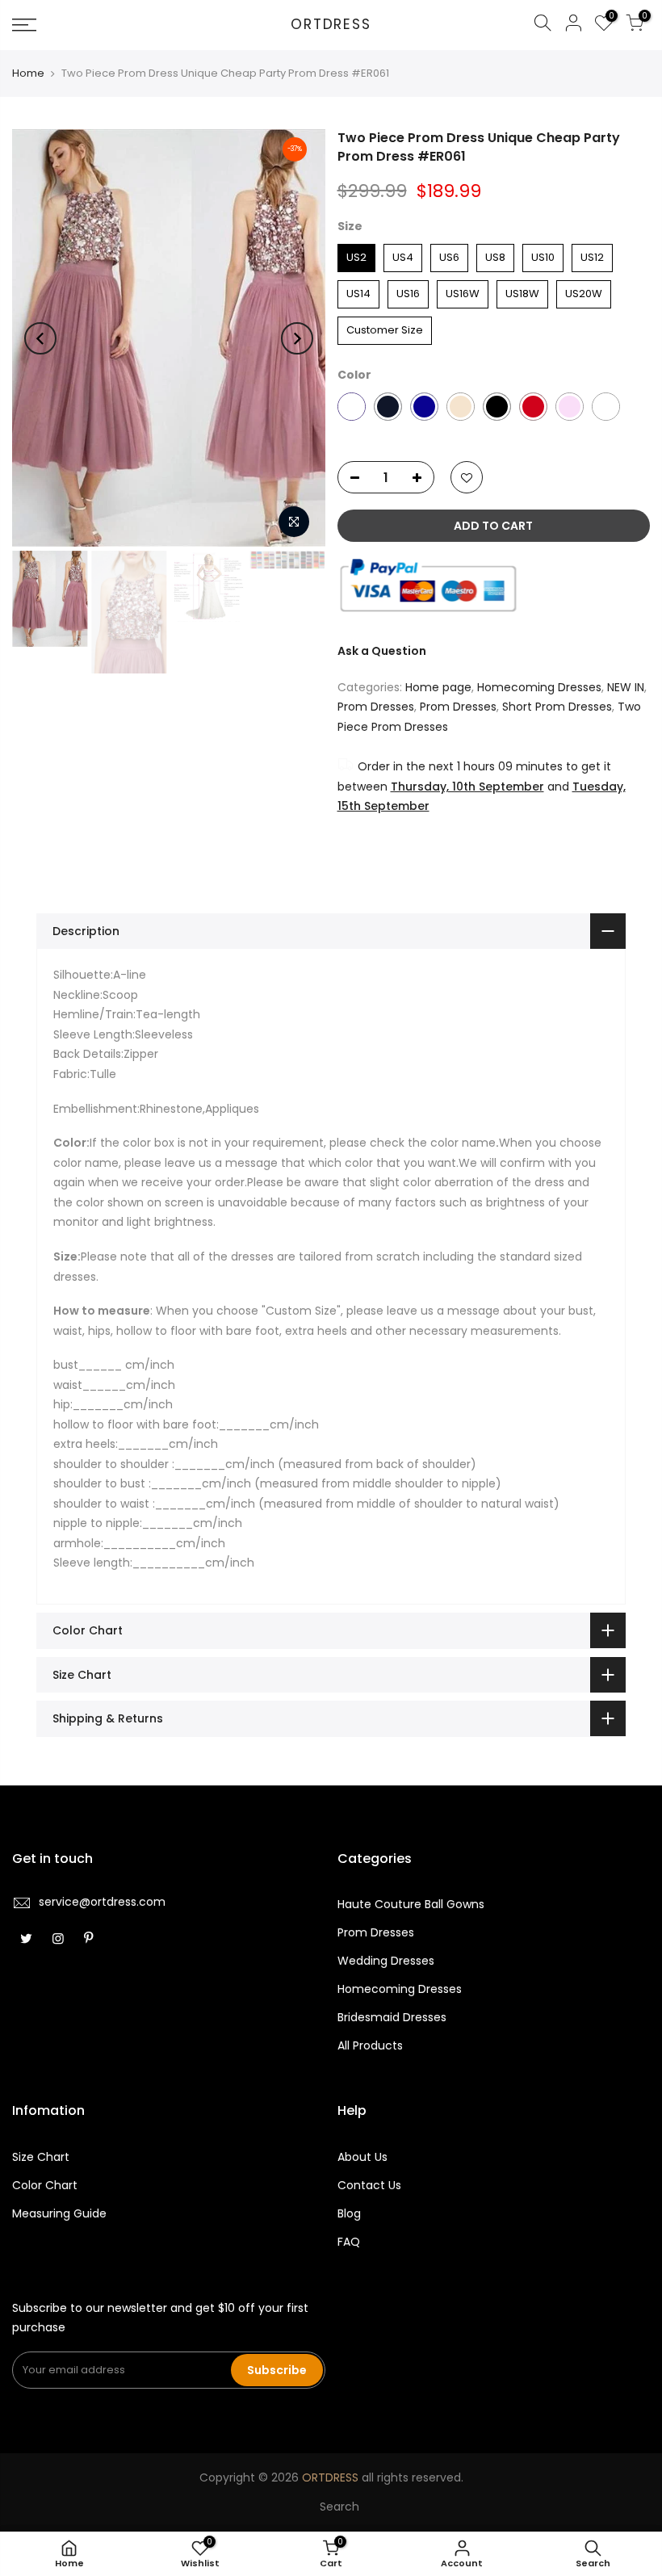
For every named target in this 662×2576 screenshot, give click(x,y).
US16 (408, 291)
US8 (495, 254)
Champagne (461, 407)
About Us (362, 2157)
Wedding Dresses (386, 1961)
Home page (438, 687)
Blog (349, 2213)
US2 (356, 254)
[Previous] (40, 338)
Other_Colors (606, 407)
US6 (449, 254)
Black (497, 407)
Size (350, 226)
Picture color (352, 407)
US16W (463, 291)
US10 (543, 254)
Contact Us (369, 2185)
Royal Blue (424, 407)
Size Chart (41, 2157)
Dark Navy (388, 407)
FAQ (349, 2242)
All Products (370, 2045)
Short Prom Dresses (557, 707)
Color (354, 375)
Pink (570, 407)
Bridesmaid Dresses (392, 2017)
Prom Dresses (376, 707)
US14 (358, 291)
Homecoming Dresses (539, 687)
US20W (584, 291)
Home (28, 73)
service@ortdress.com (102, 1902)
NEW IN (626, 687)
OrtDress (331, 25)
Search (339, 2507)
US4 (402, 254)
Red (533, 407)
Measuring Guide (59, 2213)
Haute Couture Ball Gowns (411, 1904)
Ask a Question (382, 651)
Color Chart (45, 2185)
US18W (522, 291)
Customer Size (384, 327)
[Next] (297, 338)
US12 (592, 254)
